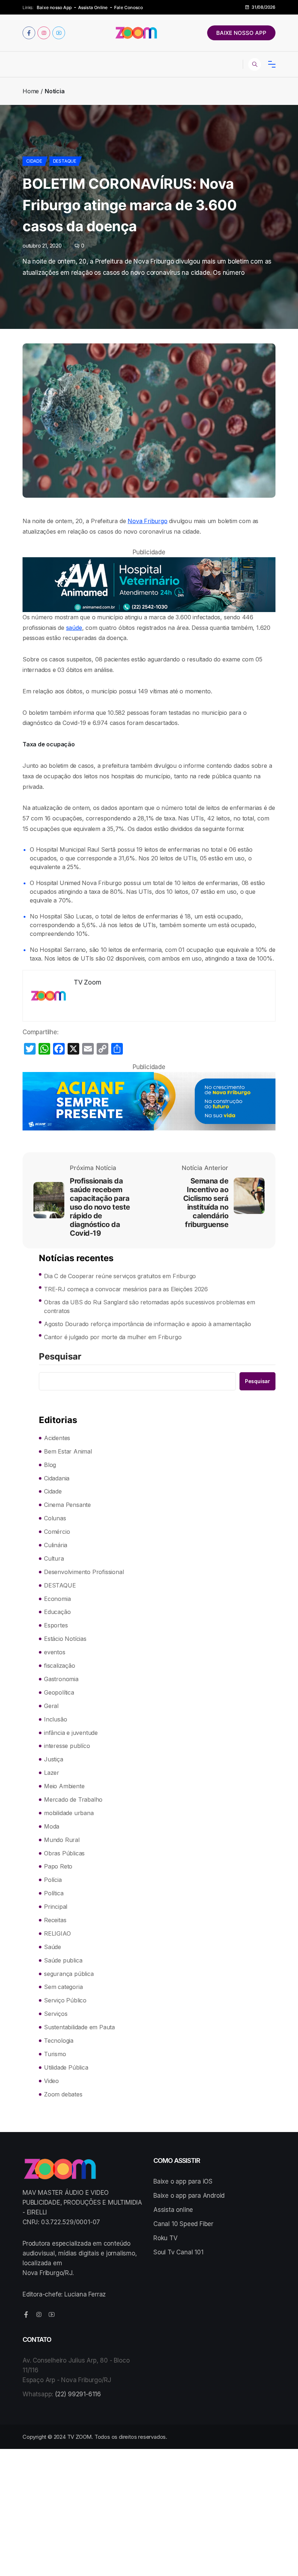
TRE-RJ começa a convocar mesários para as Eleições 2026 (126, 1289)
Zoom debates (63, 2094)
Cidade (34, 161)
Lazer (52, 1773)
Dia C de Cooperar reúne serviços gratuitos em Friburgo (120, 1276)
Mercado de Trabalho (73, 1799)
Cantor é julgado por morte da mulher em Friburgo (113, 1337)
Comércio (57, 1532)
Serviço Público (65, 2000)
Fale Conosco (128, 7)
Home (31, 91)
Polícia (53, 1880)
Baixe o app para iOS (183, 2181)
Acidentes (57, 1438)
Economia (57, 1599)
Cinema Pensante (67, 1505)
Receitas (55, 1920)
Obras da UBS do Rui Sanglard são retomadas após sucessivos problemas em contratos (150, 1307)
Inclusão (55, 1719)
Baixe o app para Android (189, 2196)
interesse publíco (67, 1746)
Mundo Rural (62, 1840)
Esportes (56, 1625)
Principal (56, 1907)
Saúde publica (63, 1960)
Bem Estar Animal (68, 1451)
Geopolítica (59, 1692)
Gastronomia (61, 1679)
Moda (52, 1826)
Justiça (54, 1759)
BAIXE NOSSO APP (241, 33)
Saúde (53, 1947)
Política (54, 1893)
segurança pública (69, 1974)
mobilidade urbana (69, 1813)
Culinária (56, 1545)
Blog (50, 1465)
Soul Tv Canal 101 (178, 2252)
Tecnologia (59, 2041)
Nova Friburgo (147, 521)
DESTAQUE (65, 161)
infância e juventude (71, 1733)
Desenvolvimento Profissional (84, 1572)
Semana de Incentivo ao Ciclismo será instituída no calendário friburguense (206, 1203)
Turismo (55, 2054)
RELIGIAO (57, 1933)
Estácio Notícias (65, 1639)
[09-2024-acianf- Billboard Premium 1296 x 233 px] (149, 1101)
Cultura (54, 1558)
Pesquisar (60, 1357)
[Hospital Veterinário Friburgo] (149, 584)
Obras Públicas (64, 1853)
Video (51, 2081)
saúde (74, 628)
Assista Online (93, 7)
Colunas (55, 1518)
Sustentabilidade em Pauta (79, 2027)
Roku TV (166, 2238)
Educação (57, 1612)
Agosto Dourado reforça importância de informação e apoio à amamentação (148, 1324)
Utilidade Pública (66, 2067)
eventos (55, 1652)
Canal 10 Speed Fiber (183, 2224)
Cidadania (57, 1478)
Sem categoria (63, 1987)
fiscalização (60, 1666)
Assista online (173, 2210)
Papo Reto (58, 1866)
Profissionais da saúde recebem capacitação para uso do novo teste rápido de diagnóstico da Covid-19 (100, 1207)
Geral (51, 1706)
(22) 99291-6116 (78, 2394)
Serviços (56, 2014)
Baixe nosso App (54, 7)
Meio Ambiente (64, 1786)
